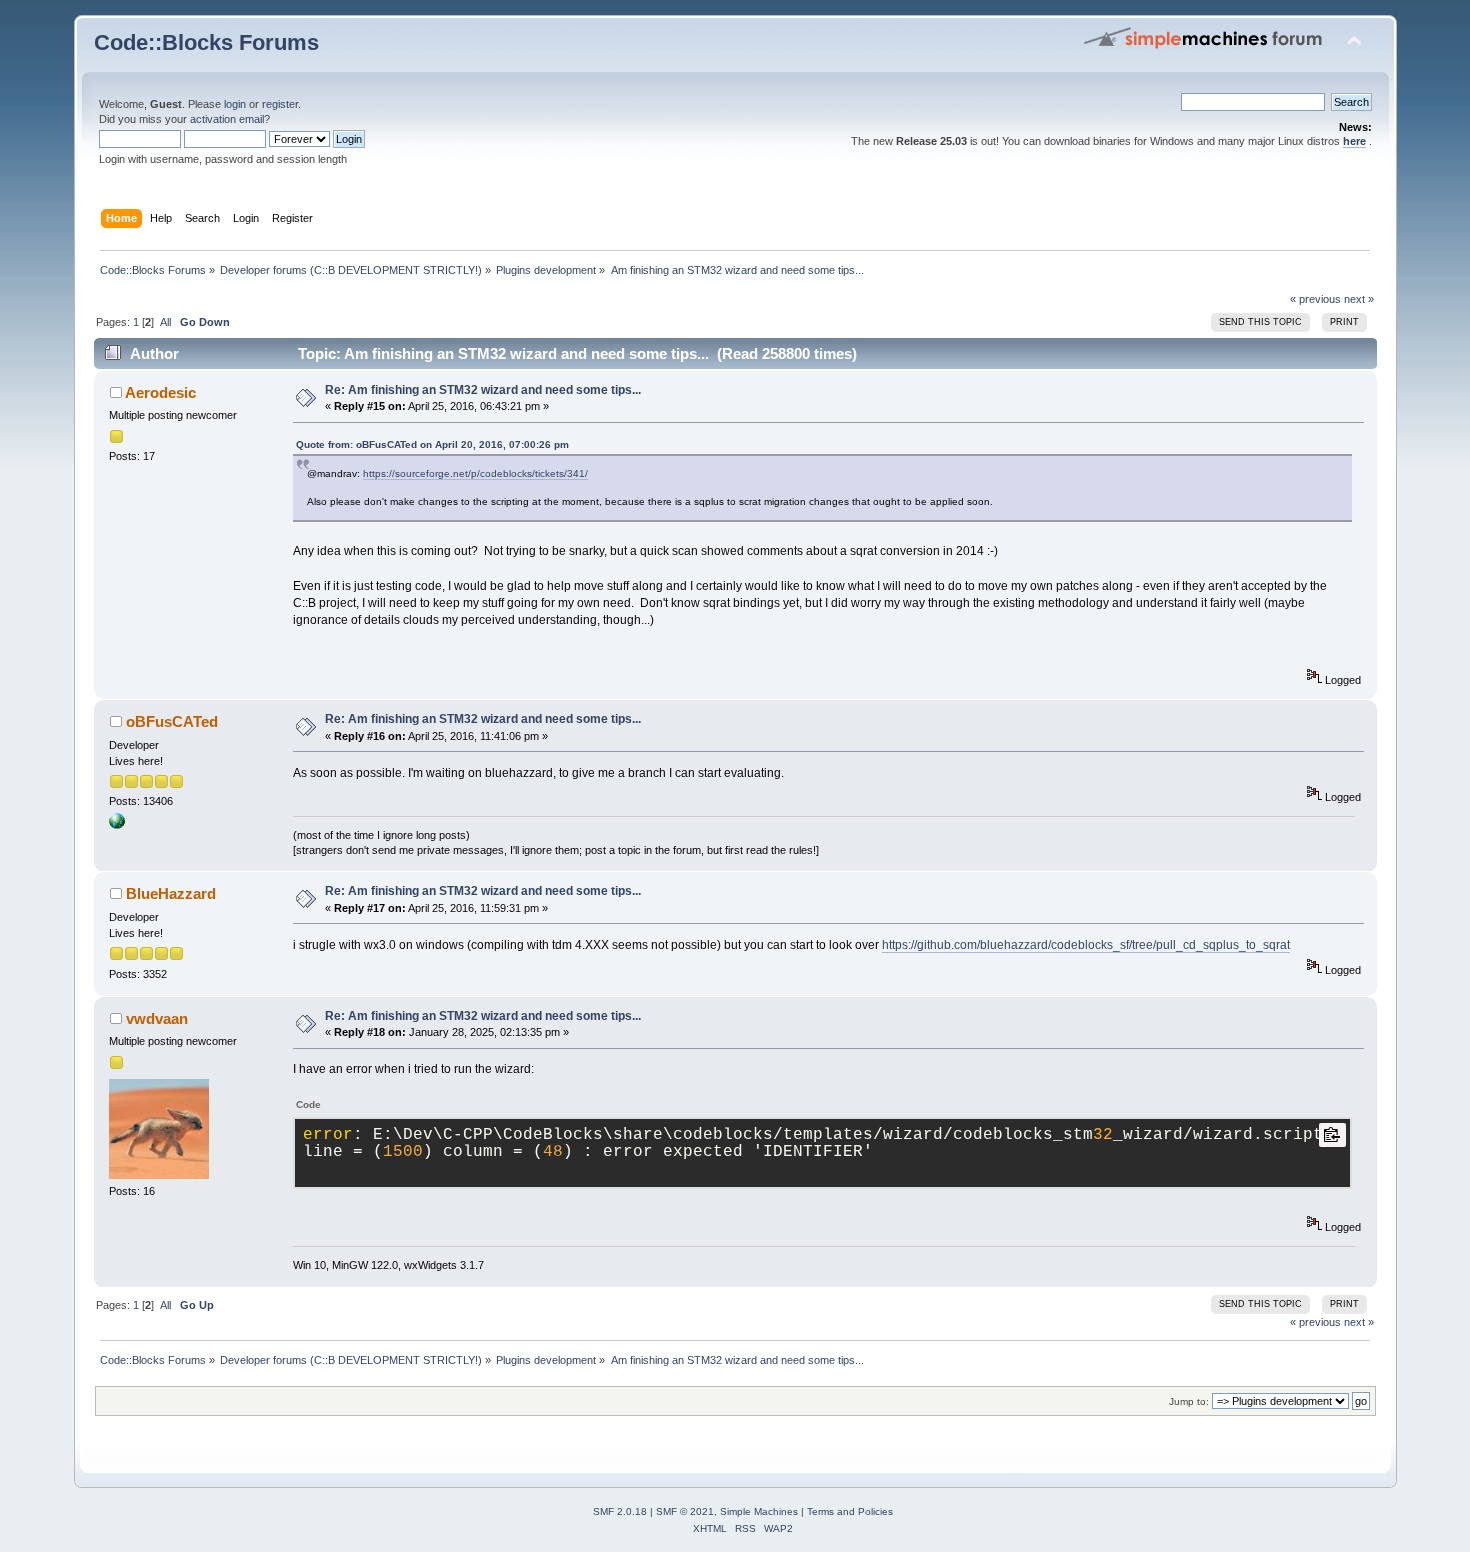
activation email (227, 119)
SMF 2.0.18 (620, 1511)
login (235, 104)
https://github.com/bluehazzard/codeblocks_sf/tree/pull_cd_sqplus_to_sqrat (1086, 945)
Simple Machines (759, 1511)
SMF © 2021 (685, 1511)
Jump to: (1189, 1401)
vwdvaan (157, 1018)
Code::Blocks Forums (206, 42)
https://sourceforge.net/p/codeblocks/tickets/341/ (475, 473)
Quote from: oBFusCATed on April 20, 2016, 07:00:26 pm (432, 444)
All (165, 322)
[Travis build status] (117, 825)
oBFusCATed (172, 721)
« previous (1315, 299)
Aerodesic (160, 392)
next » (1359, 299)
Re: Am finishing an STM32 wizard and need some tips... (483, 390)
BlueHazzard (171, 893)
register (280, 104)
